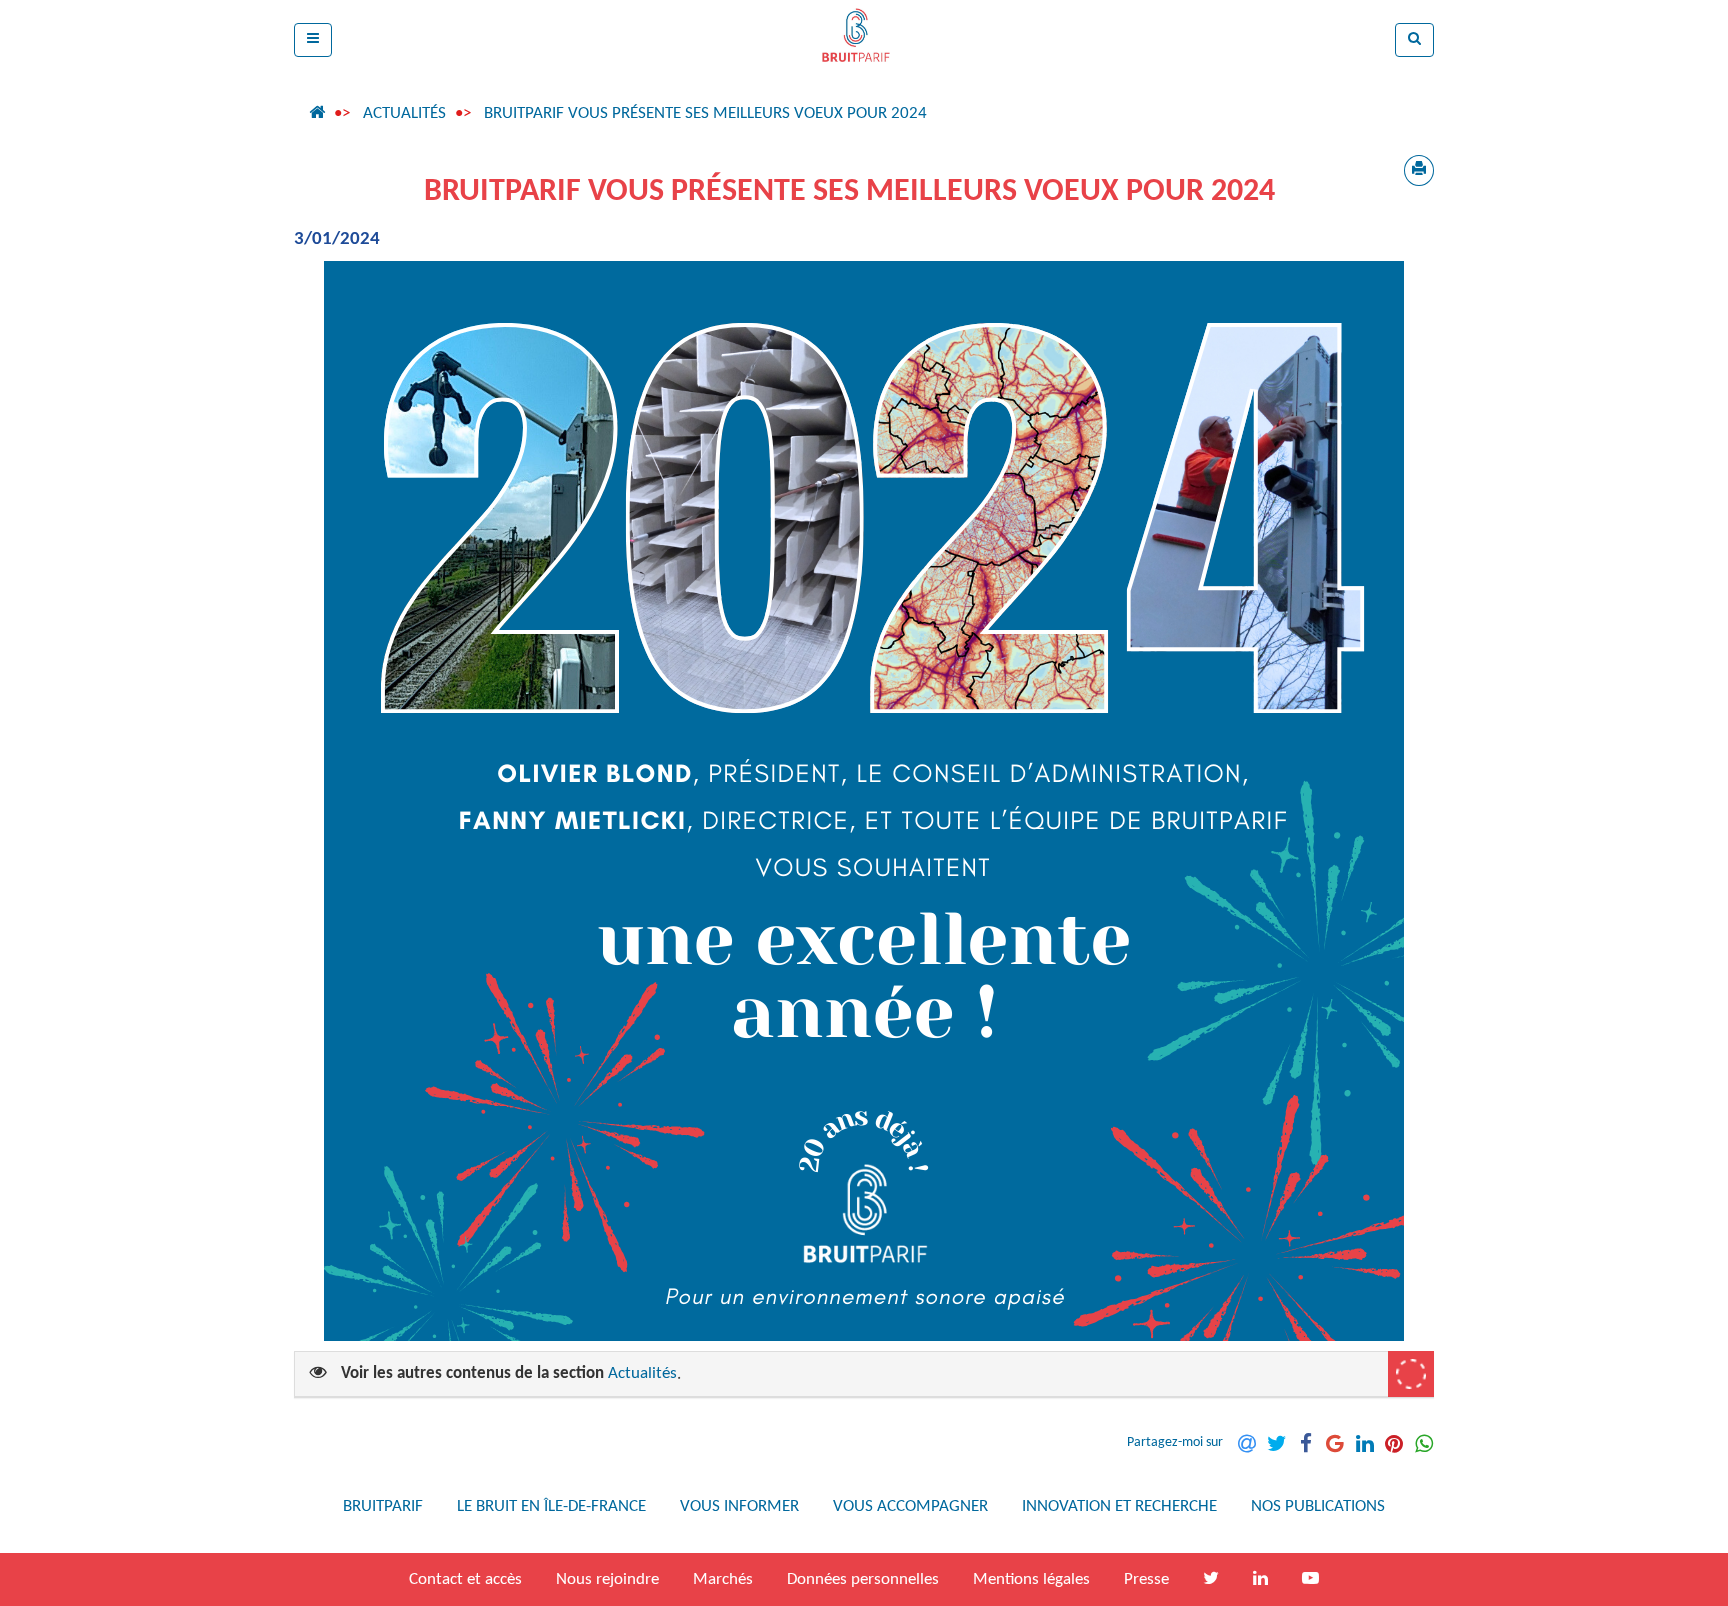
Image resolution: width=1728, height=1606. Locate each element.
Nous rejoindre (607, 1579)
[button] (313, 40)
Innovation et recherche (1119, 1506)
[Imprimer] (1419, 170)
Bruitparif (383, 1506)
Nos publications (1318, 1506)
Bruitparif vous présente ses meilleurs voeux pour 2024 (705, 113)
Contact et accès (465, 1579)
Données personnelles (863, 1579)
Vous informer (739, 1506)
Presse (1146, 1579)
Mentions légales (1031, 1579)
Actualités (404, 113)
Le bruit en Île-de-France (551, 1506)
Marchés (723, 1579)
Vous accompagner (910, 1506)
